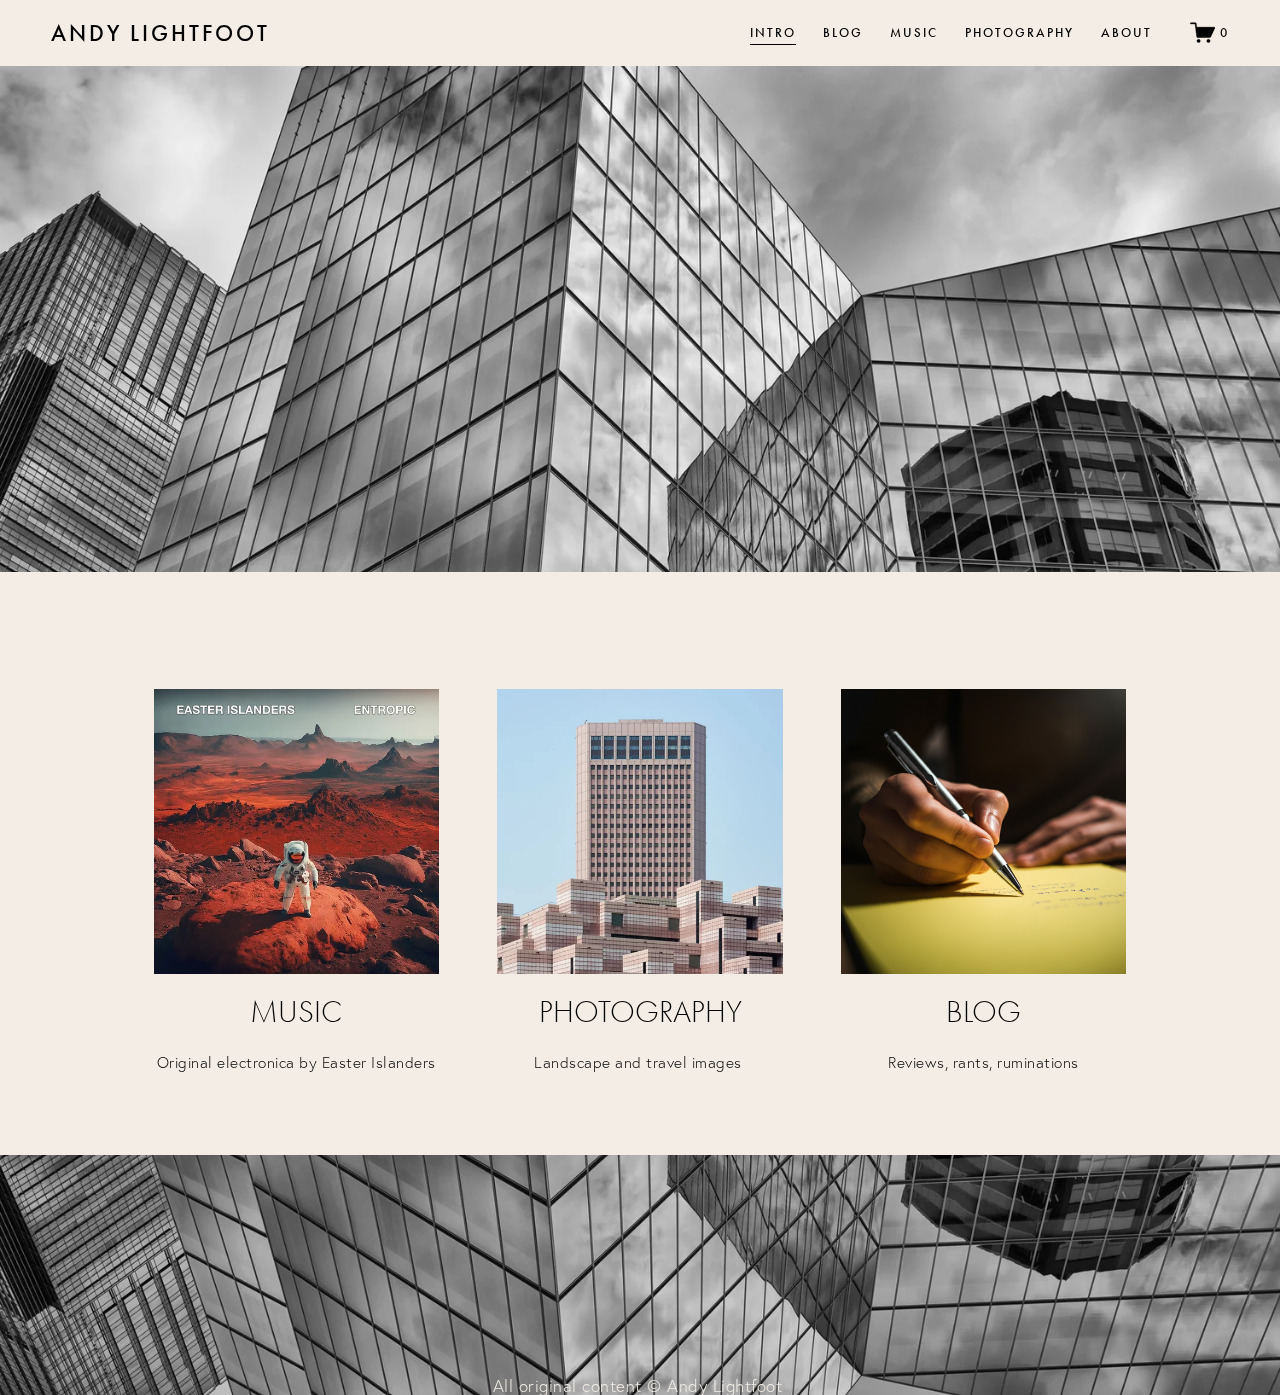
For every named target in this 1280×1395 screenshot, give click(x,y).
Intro (773, 32)
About (1126, 32)
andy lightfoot (160, 33)
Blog (843, 32)
